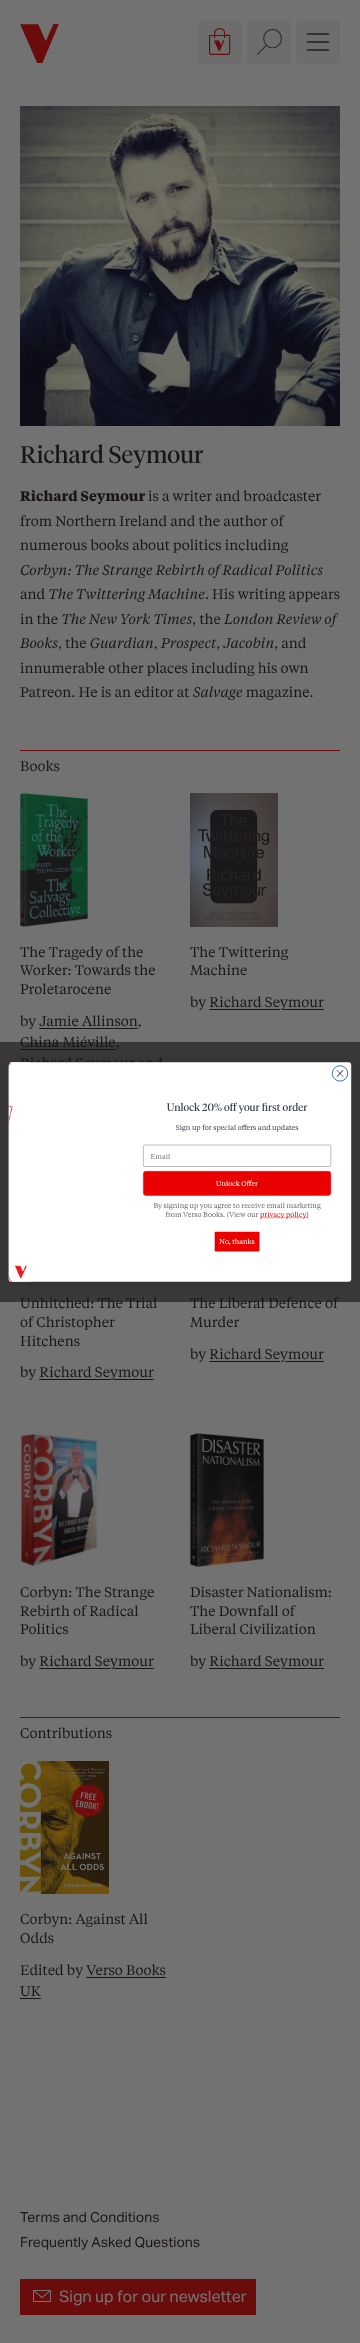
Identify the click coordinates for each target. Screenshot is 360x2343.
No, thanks (236, 1241)
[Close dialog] (339, 1072)
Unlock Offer (237, 1182)
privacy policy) (284, 1213)
